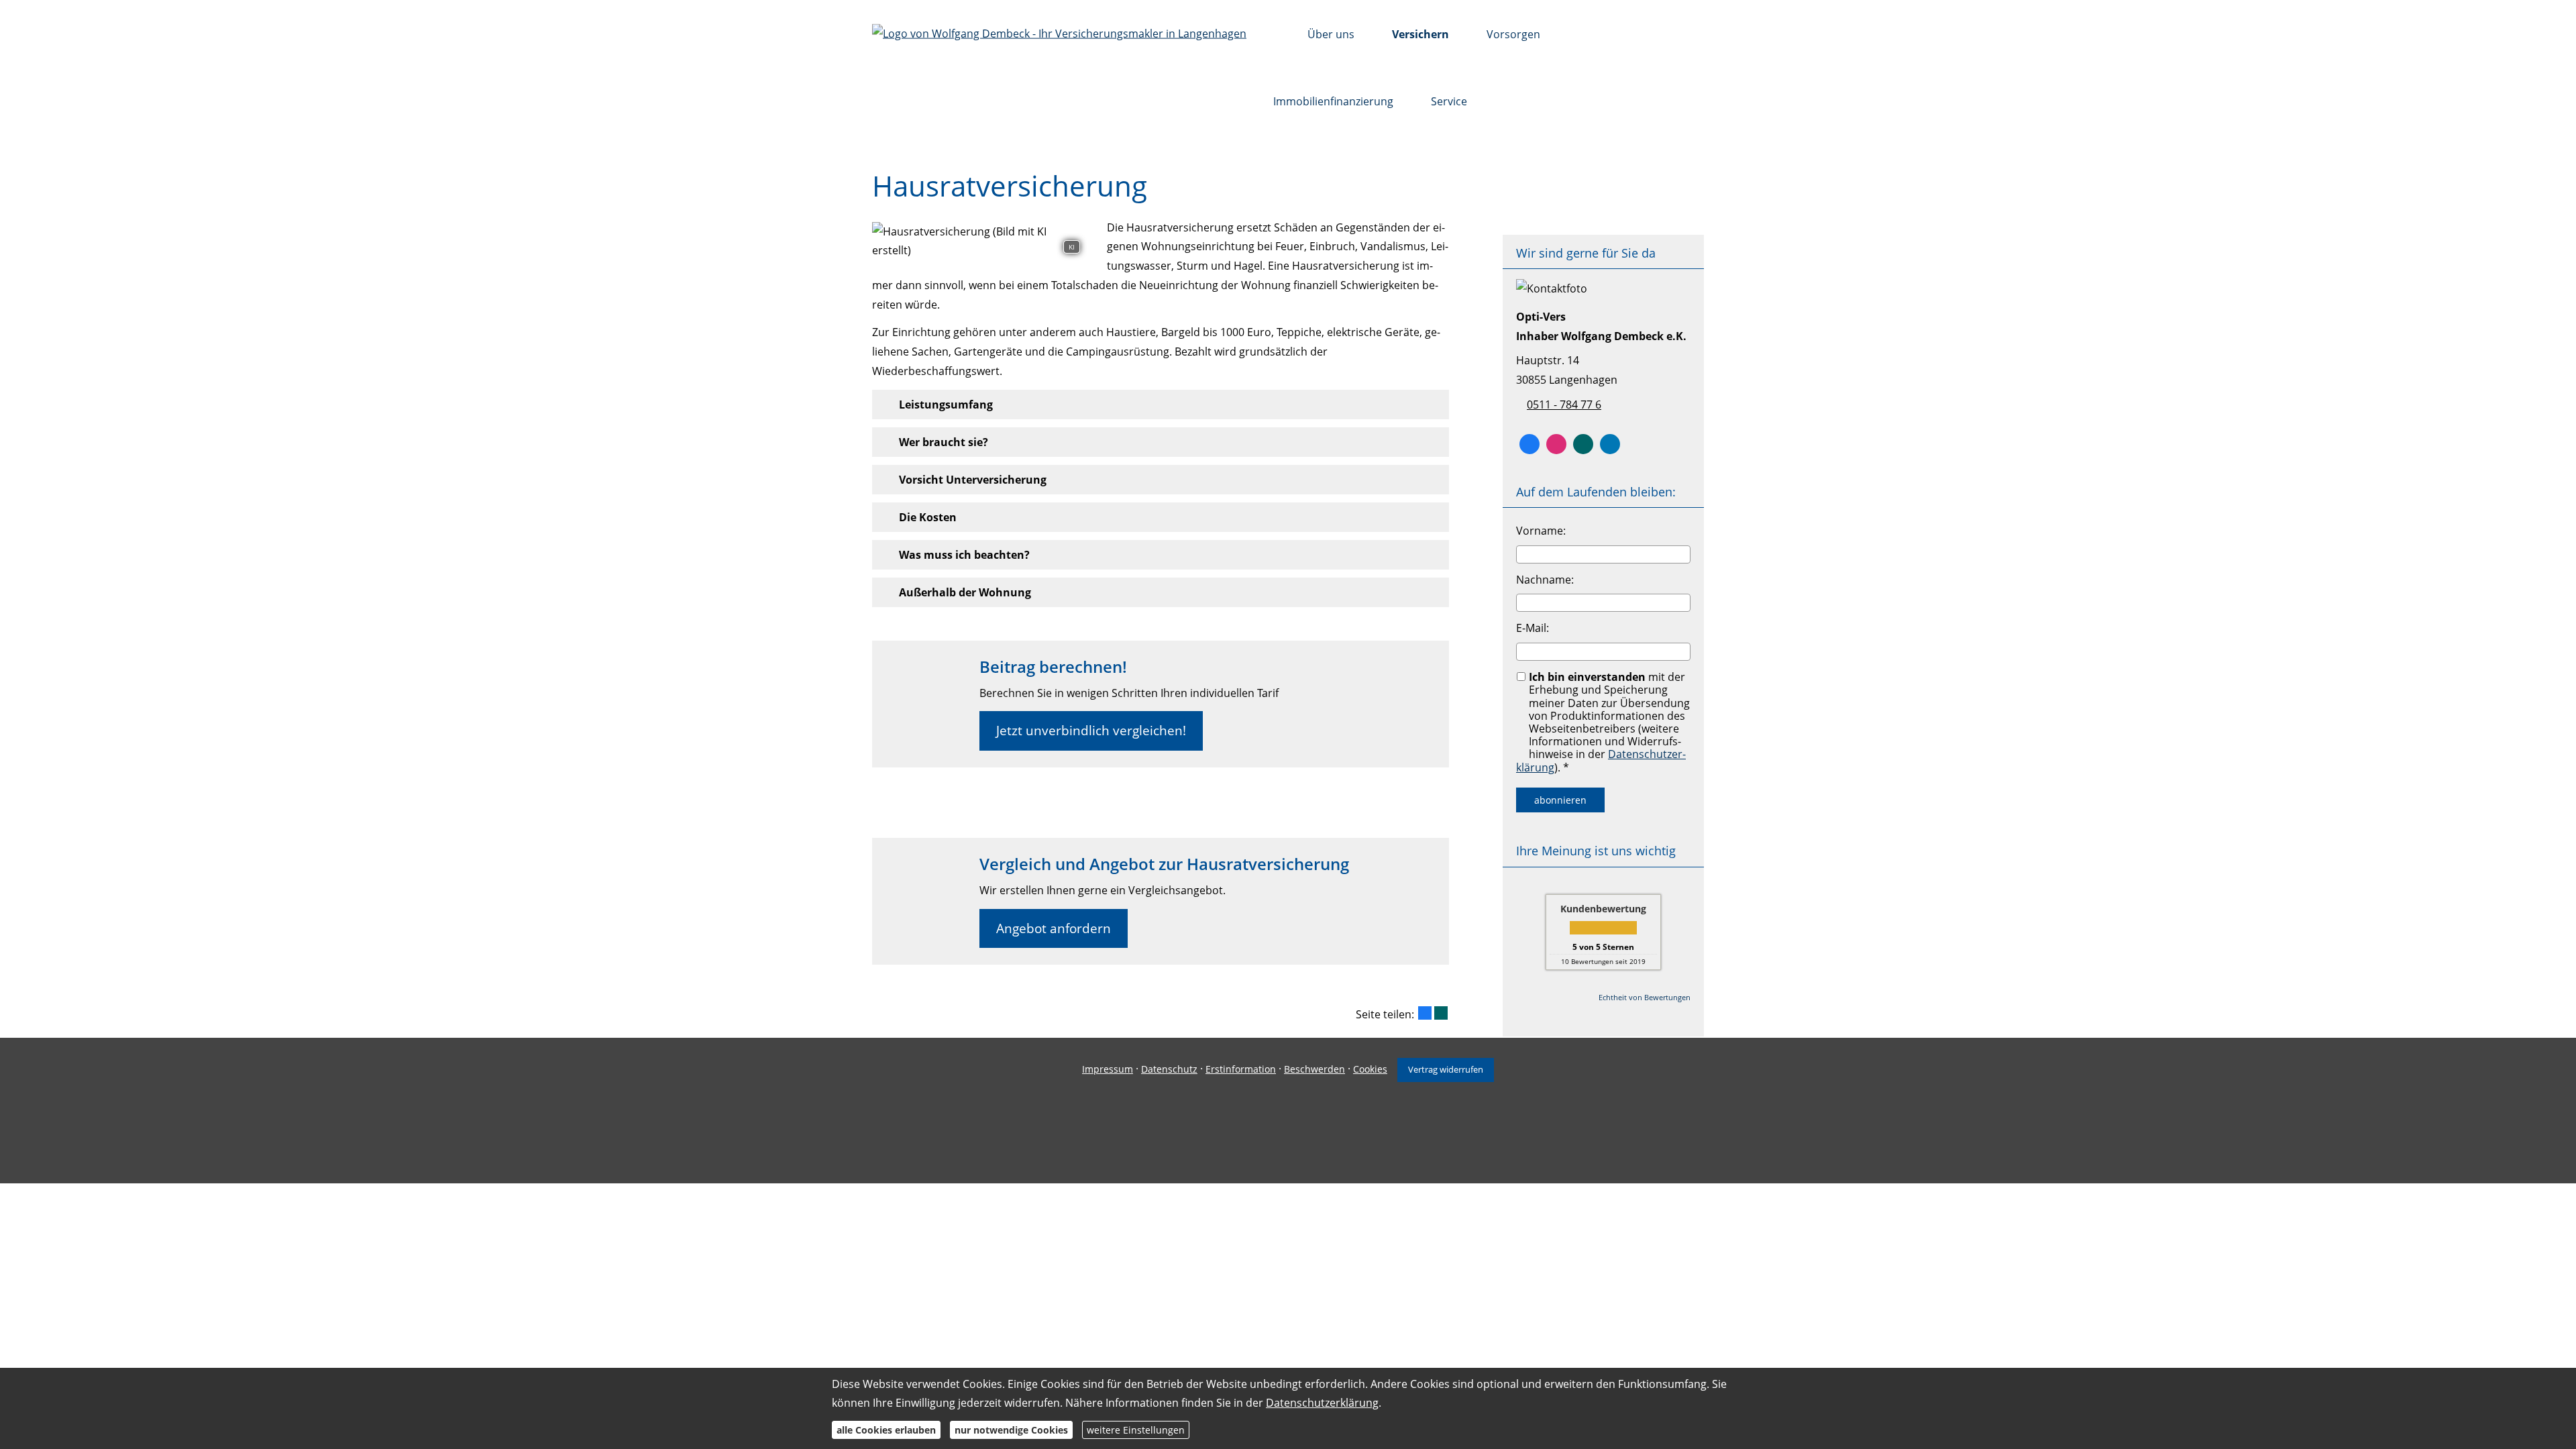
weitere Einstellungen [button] (1136, 1429)
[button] (946, 405)
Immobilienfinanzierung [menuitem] (1333, 101)
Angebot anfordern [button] (1054, 928)
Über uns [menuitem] (1331, 34)
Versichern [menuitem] (1420, 34)
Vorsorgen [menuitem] (1513, 34)
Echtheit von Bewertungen (1645, 997)
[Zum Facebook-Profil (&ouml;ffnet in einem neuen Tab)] (1529, 444)
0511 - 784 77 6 (1564, 405)
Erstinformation (1241, 1069)
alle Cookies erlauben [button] (886, 1429)
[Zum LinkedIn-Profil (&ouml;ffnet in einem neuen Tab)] (1610, 444)
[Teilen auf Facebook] (1425, 1013)
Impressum (1108, 1069)
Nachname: (1545, 580)
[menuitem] (1277, 34)
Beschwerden (1314, 1069)
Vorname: (1541, 531)
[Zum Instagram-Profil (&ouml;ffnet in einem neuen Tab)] (1556, 444)
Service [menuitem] (1449, 101)
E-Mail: (1533, 628)
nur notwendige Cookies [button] (1011, 1429)
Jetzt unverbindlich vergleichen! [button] (1091, 731)
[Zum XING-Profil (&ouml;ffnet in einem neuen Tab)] (1583, 444)
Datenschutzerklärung (1322, 1403)
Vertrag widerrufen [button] (1446, 1069)
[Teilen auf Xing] (1441, 1013)
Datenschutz (1169, 1069)
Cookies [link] (1370, 1069)
